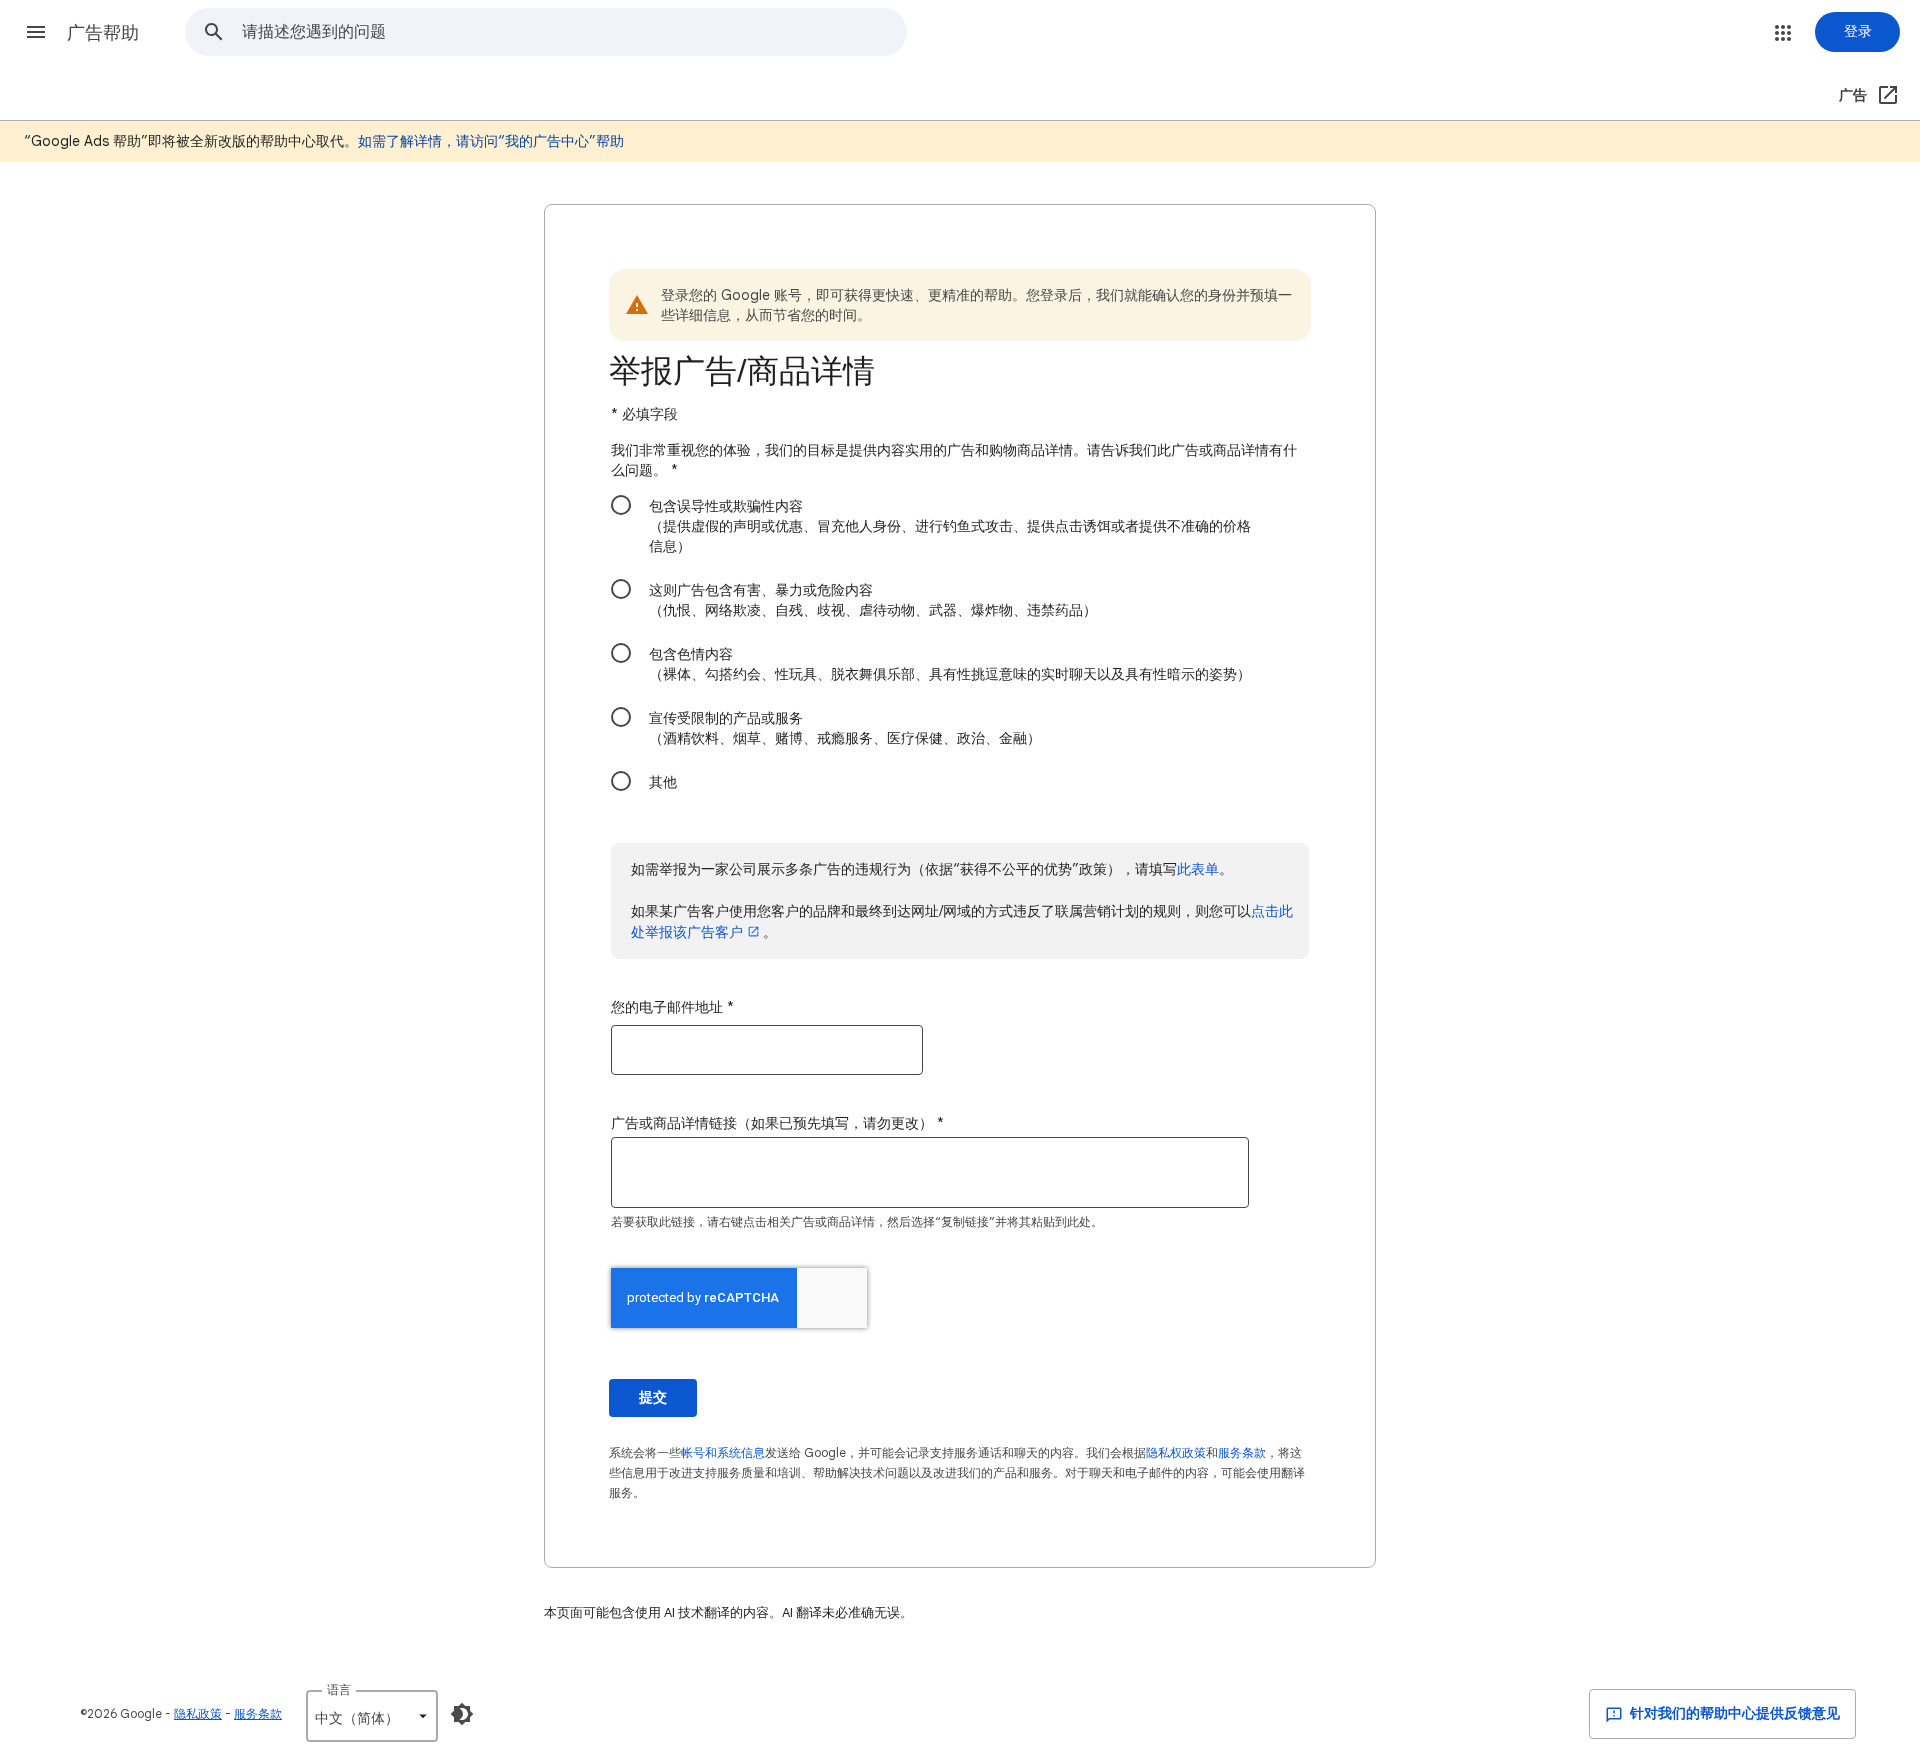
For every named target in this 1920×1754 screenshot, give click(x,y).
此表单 (1198, 869)
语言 (339, 1689)
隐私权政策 (1176, 1452)
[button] (36, 32)
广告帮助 (103, 33)
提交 (653, 1397)
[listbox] (372, 1716)
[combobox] (574, 32)
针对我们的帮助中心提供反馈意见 (1733, 1713)
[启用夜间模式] (462, 1714)
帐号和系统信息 (723, 1452)
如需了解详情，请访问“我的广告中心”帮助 (491, 141)
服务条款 (1242, 1452)
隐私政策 (198, 1713)
